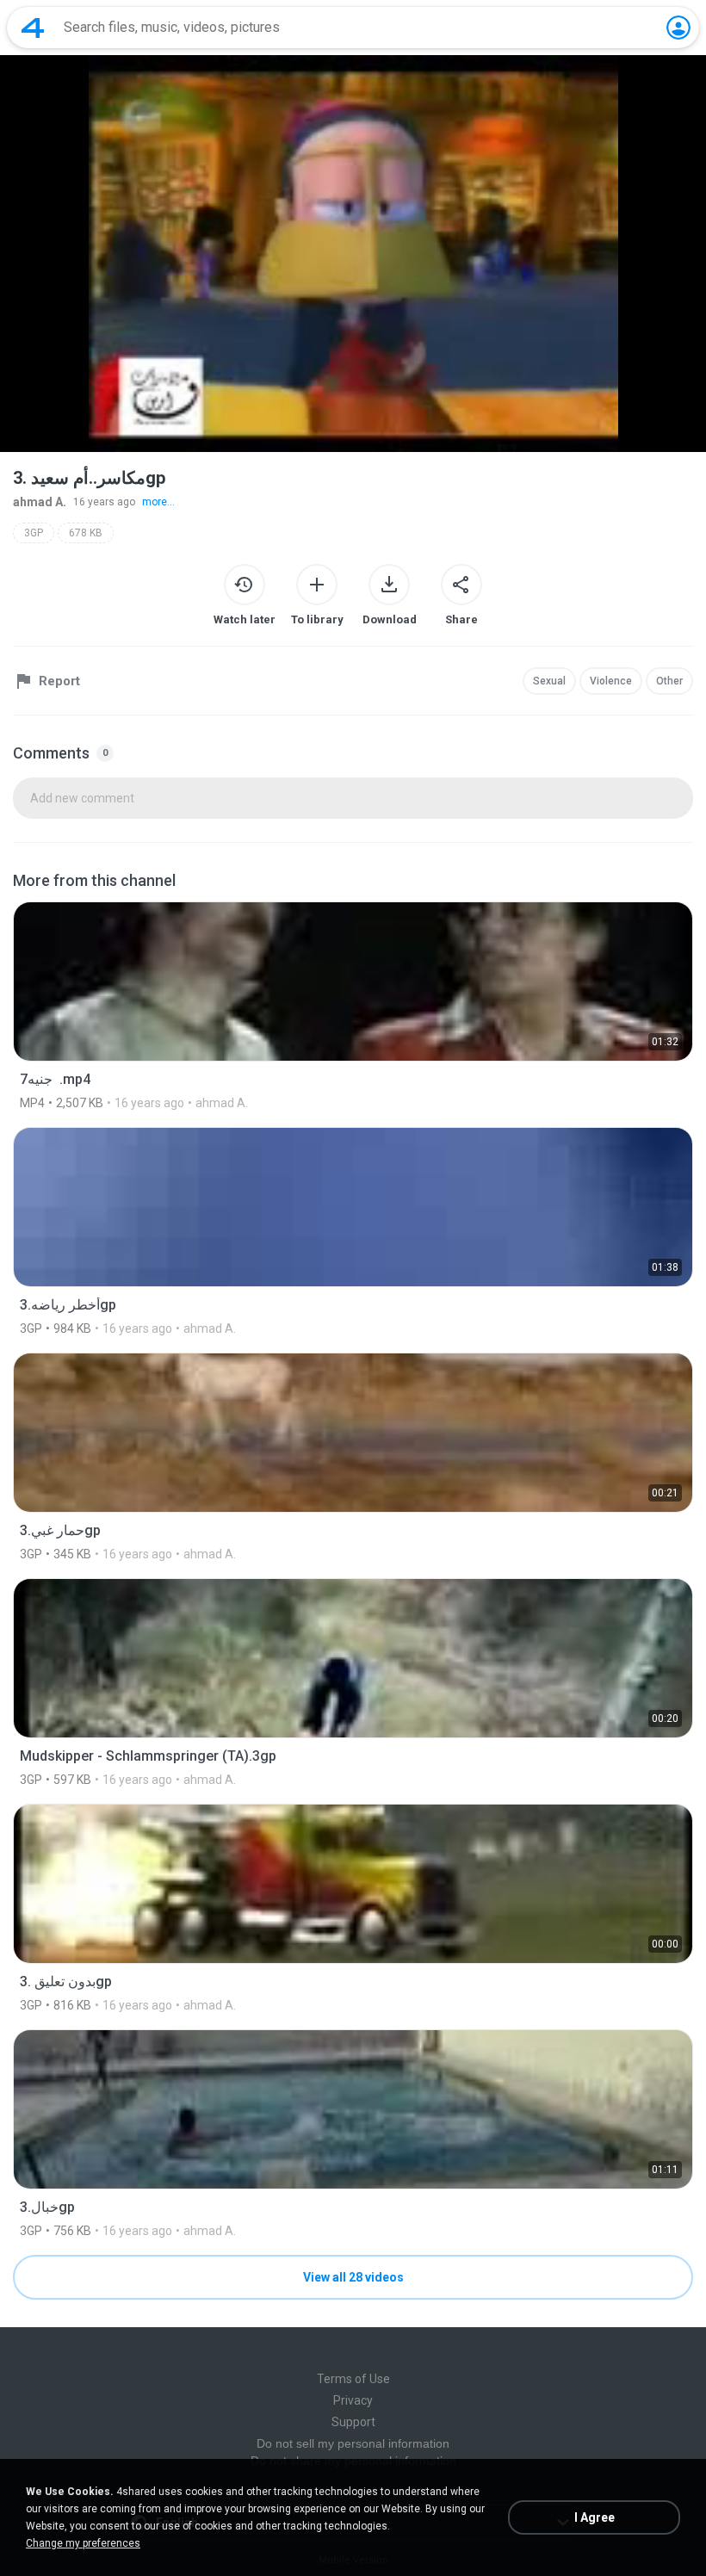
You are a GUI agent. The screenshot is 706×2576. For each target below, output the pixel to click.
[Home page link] (33, 28)
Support (353, 2422)
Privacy (353, 2400)
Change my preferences (83, 2543)
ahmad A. (40, 502)
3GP (34, 533)
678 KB (86, 533)
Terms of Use (353, 2379)
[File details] (353, 1006)
